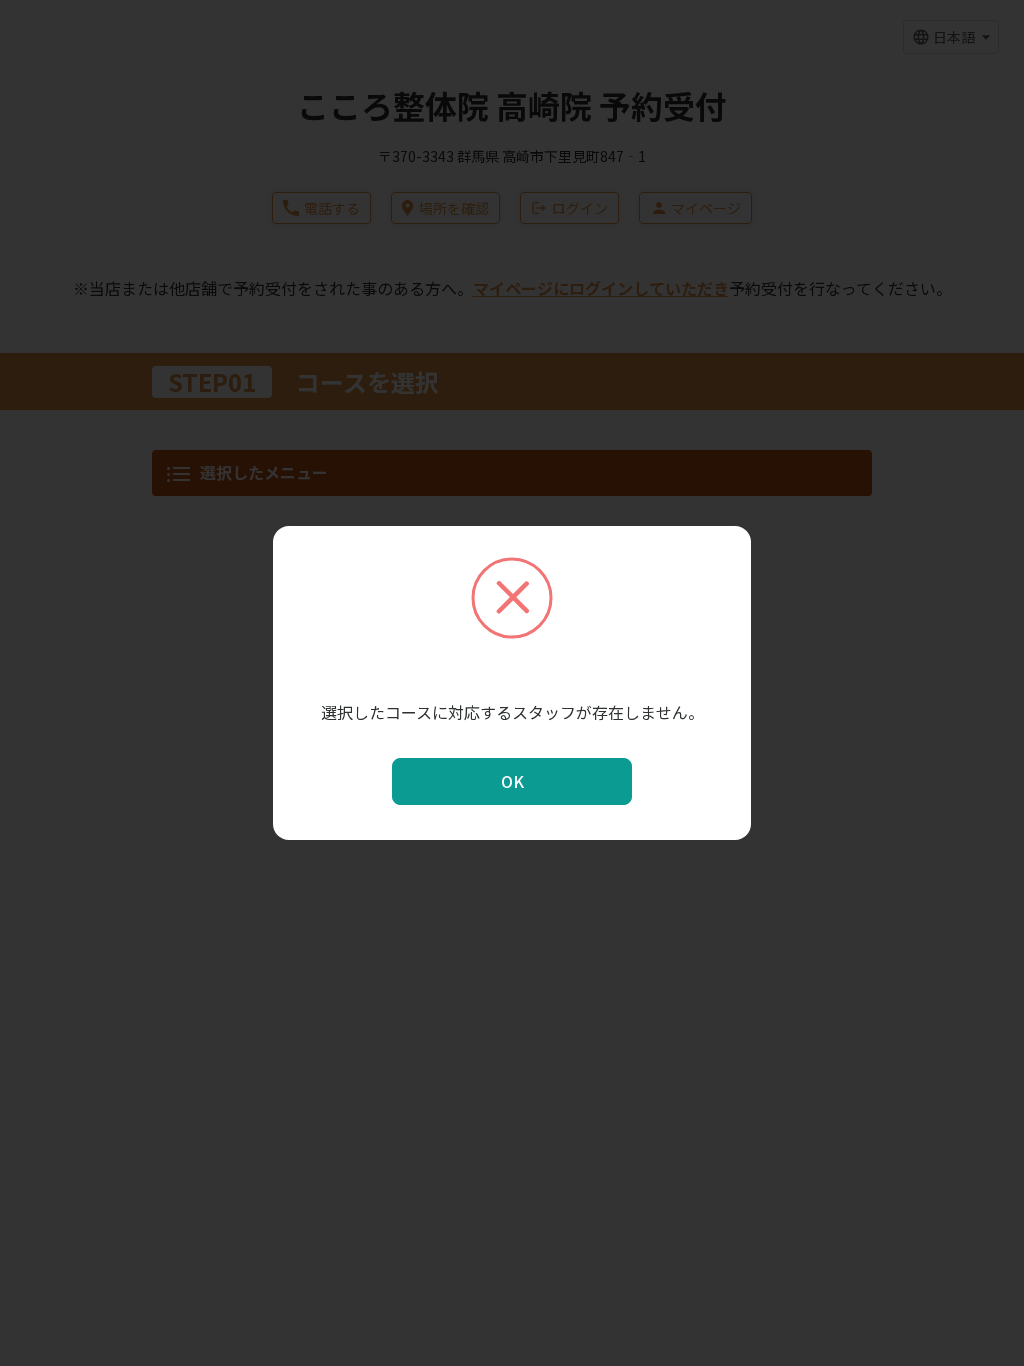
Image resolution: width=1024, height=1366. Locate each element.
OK (512, 781)
